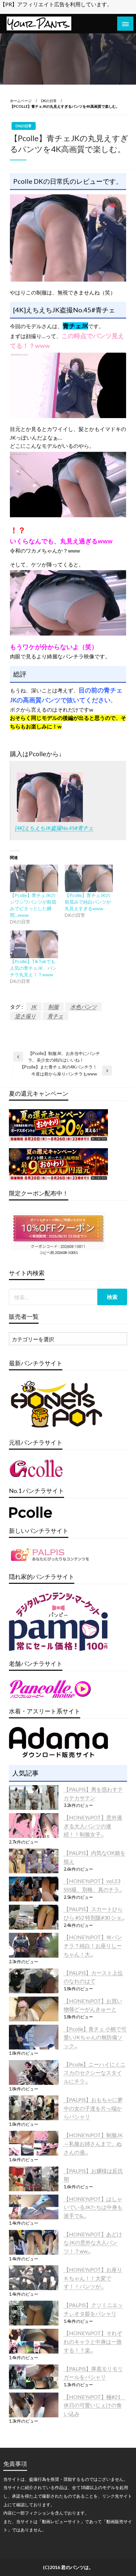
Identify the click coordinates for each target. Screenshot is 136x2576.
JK (34, 1007)
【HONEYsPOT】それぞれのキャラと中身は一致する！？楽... (93, 2341)
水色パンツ (84, 1007)
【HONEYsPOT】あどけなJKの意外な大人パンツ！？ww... (93, 2243)
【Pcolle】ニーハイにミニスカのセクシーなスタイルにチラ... (95, 2073)
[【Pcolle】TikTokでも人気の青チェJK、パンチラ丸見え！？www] (34, 944)
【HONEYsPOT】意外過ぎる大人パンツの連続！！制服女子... (93, 1826)
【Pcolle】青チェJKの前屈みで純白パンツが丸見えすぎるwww (88, 902)
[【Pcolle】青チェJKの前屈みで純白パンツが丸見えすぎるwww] (89, 878)
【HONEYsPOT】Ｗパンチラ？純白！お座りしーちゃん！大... (93, 1945)
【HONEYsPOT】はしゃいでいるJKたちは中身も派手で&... (93, 2207)
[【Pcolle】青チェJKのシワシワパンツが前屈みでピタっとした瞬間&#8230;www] (34, 878)
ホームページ (21, 101)
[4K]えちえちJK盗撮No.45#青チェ (54, 828)
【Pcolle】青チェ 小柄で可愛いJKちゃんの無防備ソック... (95, 2037)
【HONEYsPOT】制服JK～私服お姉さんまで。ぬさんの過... (93, 2143)
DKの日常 (49, 101)
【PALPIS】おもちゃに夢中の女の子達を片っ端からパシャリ (93, 2108)
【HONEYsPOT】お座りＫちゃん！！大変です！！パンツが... (93, 2278)
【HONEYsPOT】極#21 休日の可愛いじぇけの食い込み (95, 2405)
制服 (53, 1007)
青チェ (55, 1016)
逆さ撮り (25, 1016)
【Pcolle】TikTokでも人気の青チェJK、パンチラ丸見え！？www (33, 968)
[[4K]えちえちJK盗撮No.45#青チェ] (50, 797)
